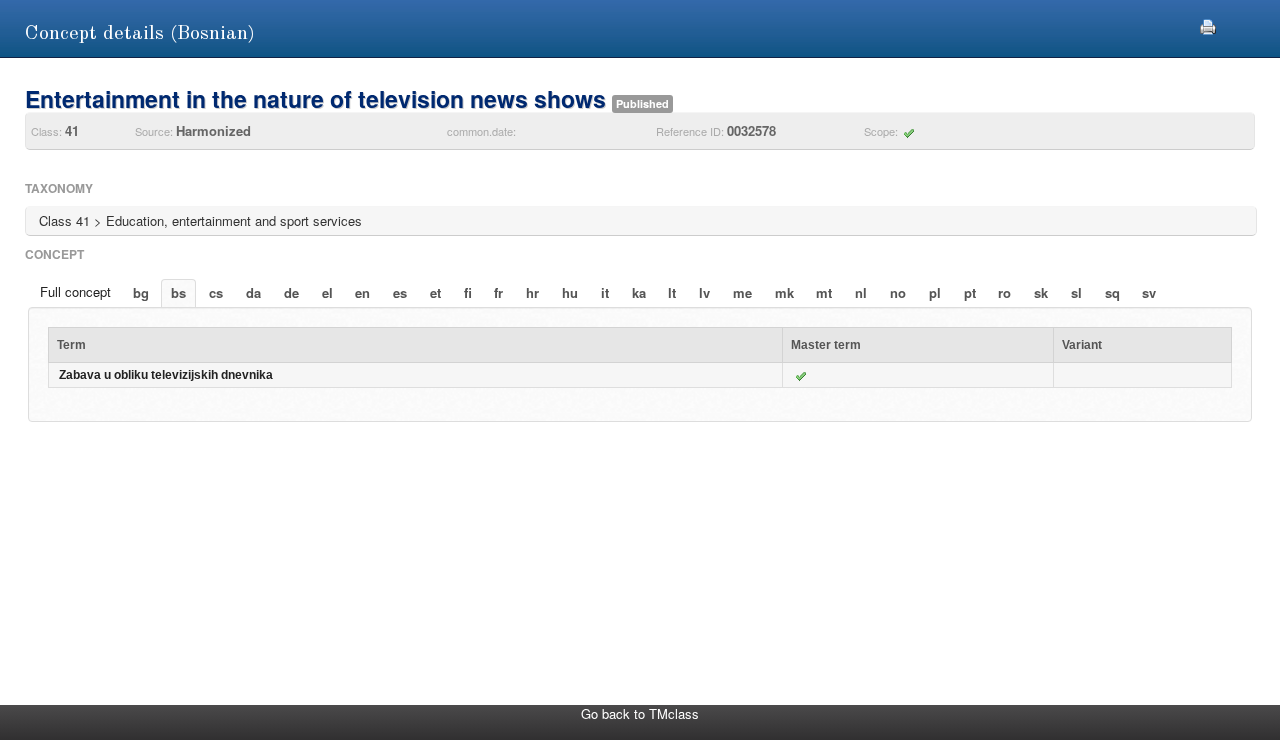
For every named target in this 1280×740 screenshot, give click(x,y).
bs (178, 292)
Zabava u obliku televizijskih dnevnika (166, 375)
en (362, 292)
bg (141, 292)
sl (1076, 292)
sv (1149, 292)
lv (704, 292)
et (435, 292)
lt (672, 292)
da (253, 292)
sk (1041, 292)
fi (468, 292)
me (742, 292)
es (400, 292)
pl (935, 292)
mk (784, 292)
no (898, 292)
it (605, 292)
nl (861, 292)
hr (532, 292)
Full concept (75, 291)
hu (570, 292)
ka (639, 292)
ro (1004, 292)
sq (1112, 292)
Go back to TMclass (640, 713)
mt (824, 292)
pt (970, 292)
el (327, 292)
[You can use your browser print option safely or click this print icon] (1208, 24)
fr (498, 292)
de (291, 292)
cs (216, 292)
